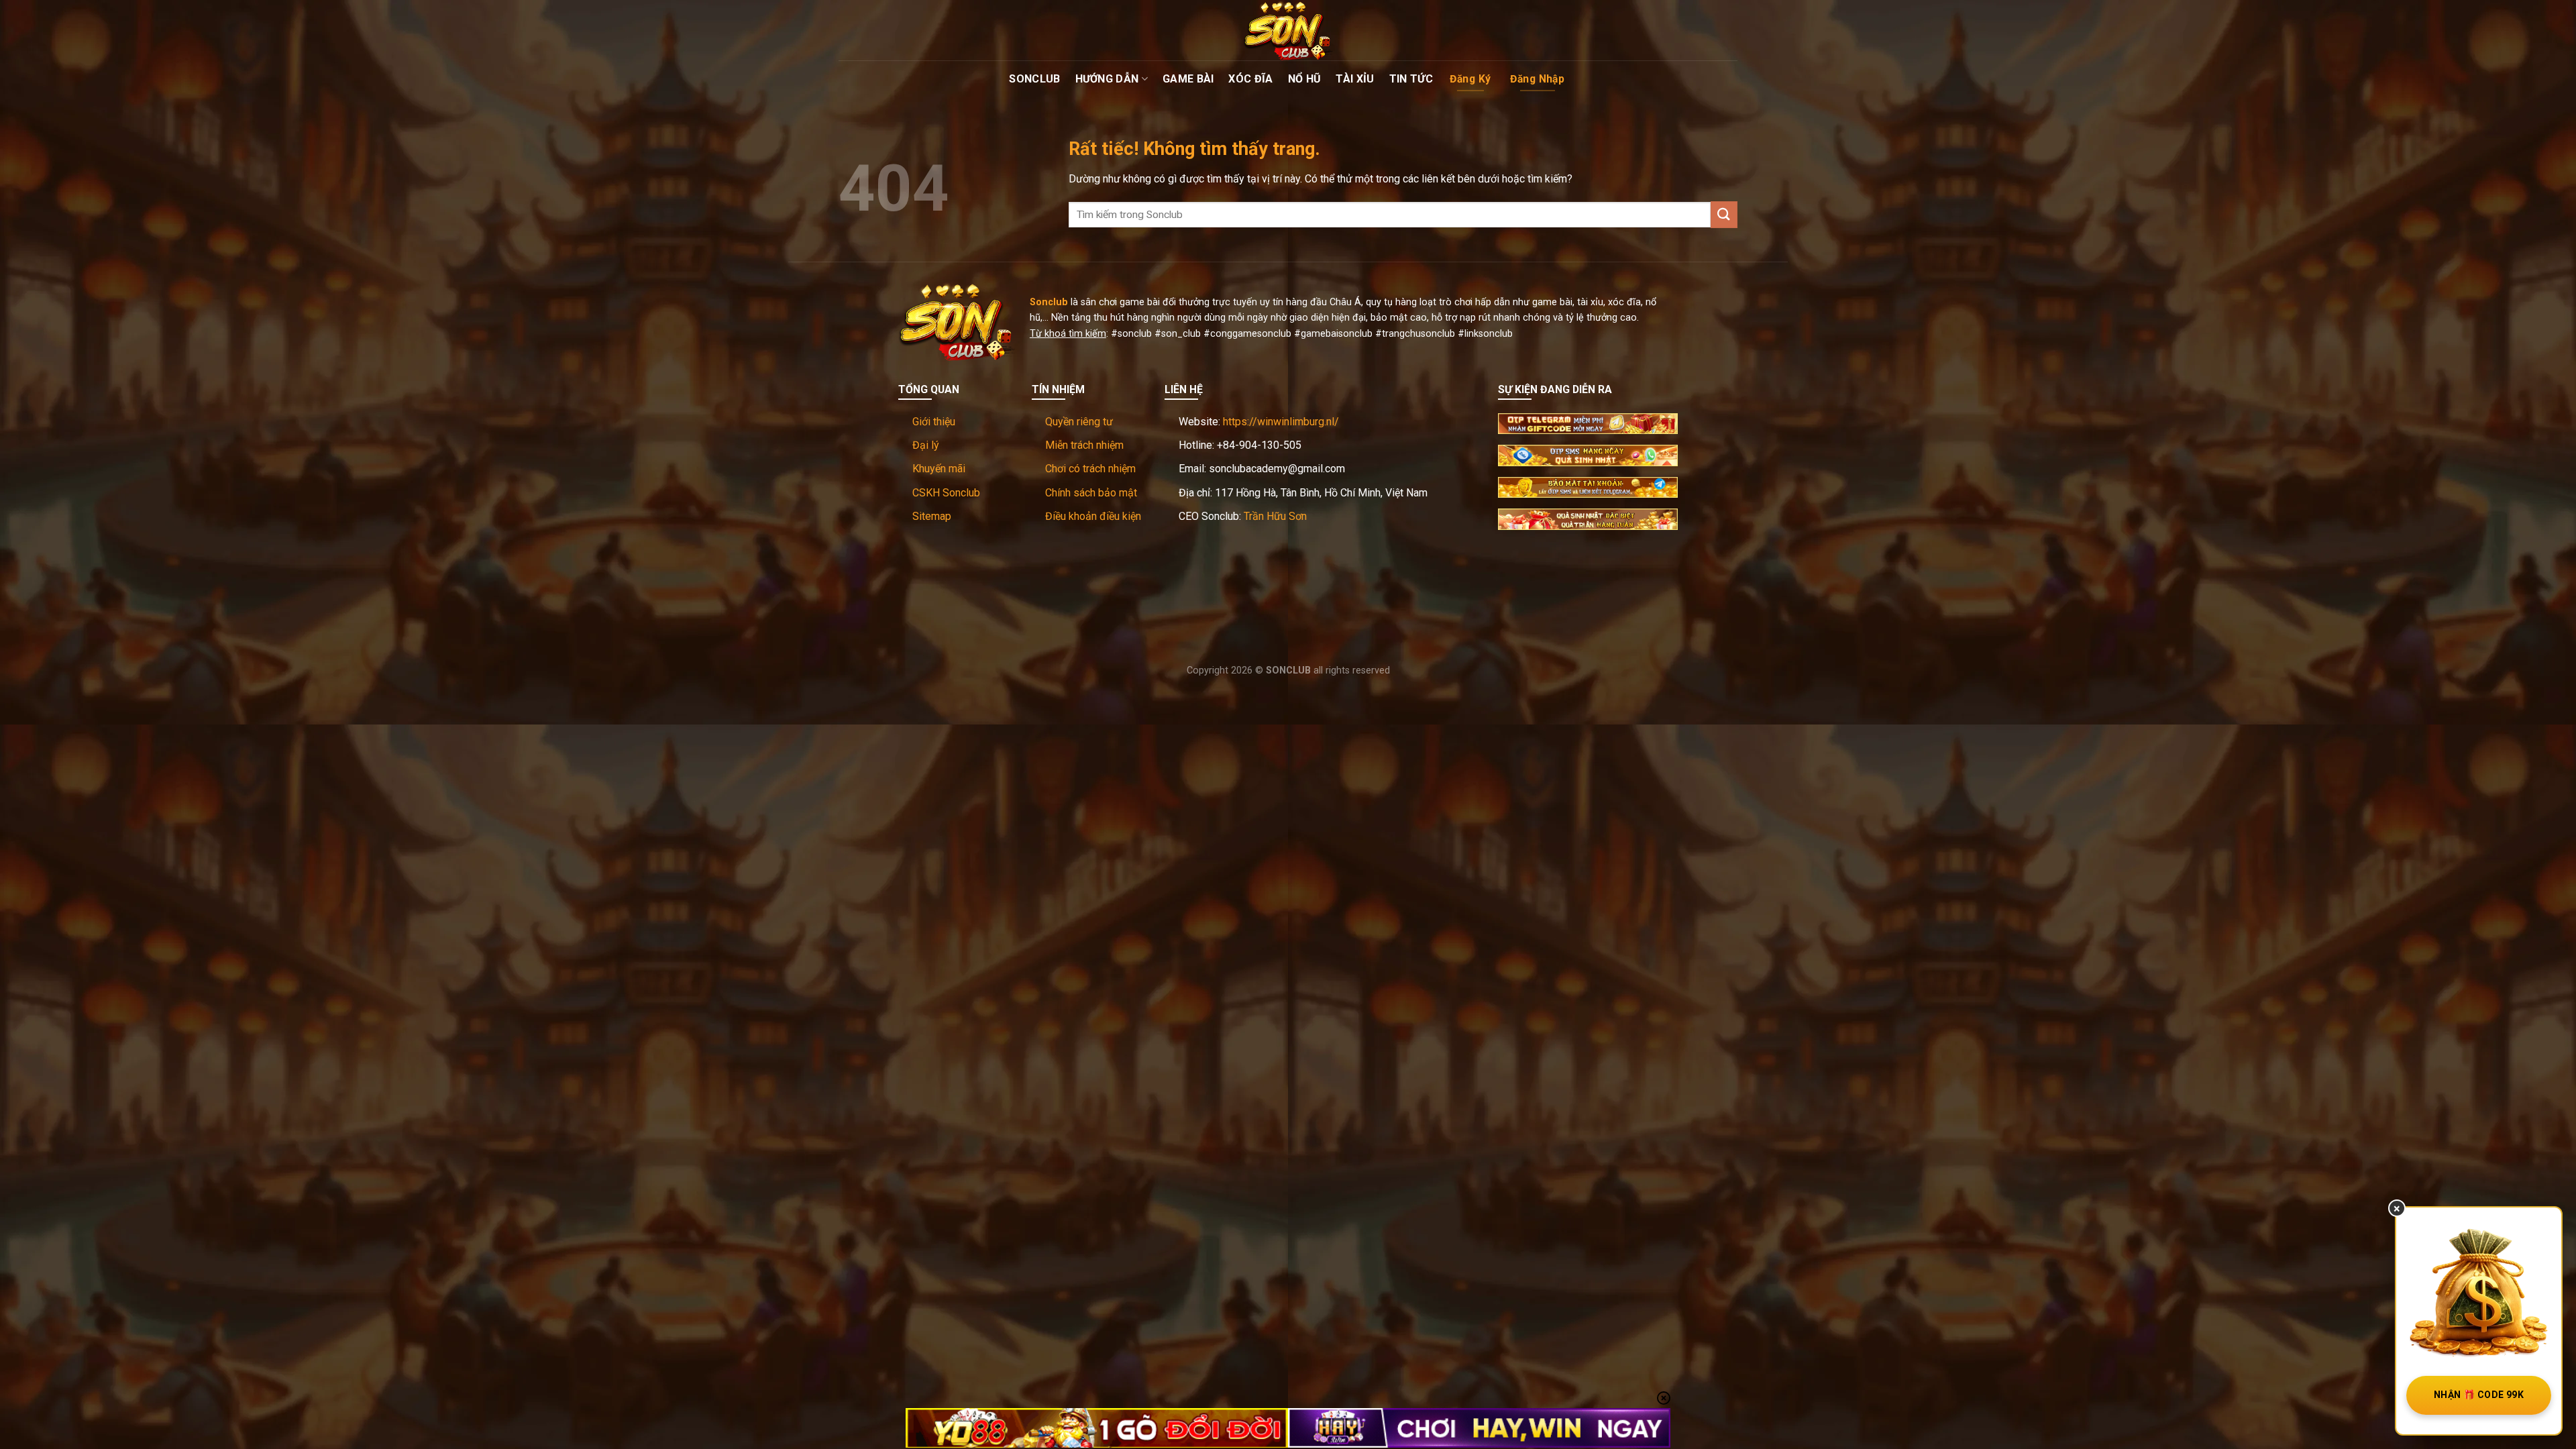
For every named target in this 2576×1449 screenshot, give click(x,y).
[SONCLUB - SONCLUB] (1288, 30)
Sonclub (1034, 79)
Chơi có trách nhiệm (1090, 469)
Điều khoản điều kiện (1093, 516)
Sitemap (932, 516)
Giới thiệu (934, 422)
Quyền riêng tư (1079, 422)
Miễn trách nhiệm (1084, 445)
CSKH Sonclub (946, 493)
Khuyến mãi (939, 469)
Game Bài (1188, 79)
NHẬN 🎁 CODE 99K (2479, 1395)
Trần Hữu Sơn (1275, 516)
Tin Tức (1411, 79)
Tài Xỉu (1355, 79)
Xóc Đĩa (1250, 79)
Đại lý (926, 445)
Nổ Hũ (1305, 79)
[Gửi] (1724, 214)
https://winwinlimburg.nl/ (1281, 422)
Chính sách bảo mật (1091, 493)
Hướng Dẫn (1107, 79)
